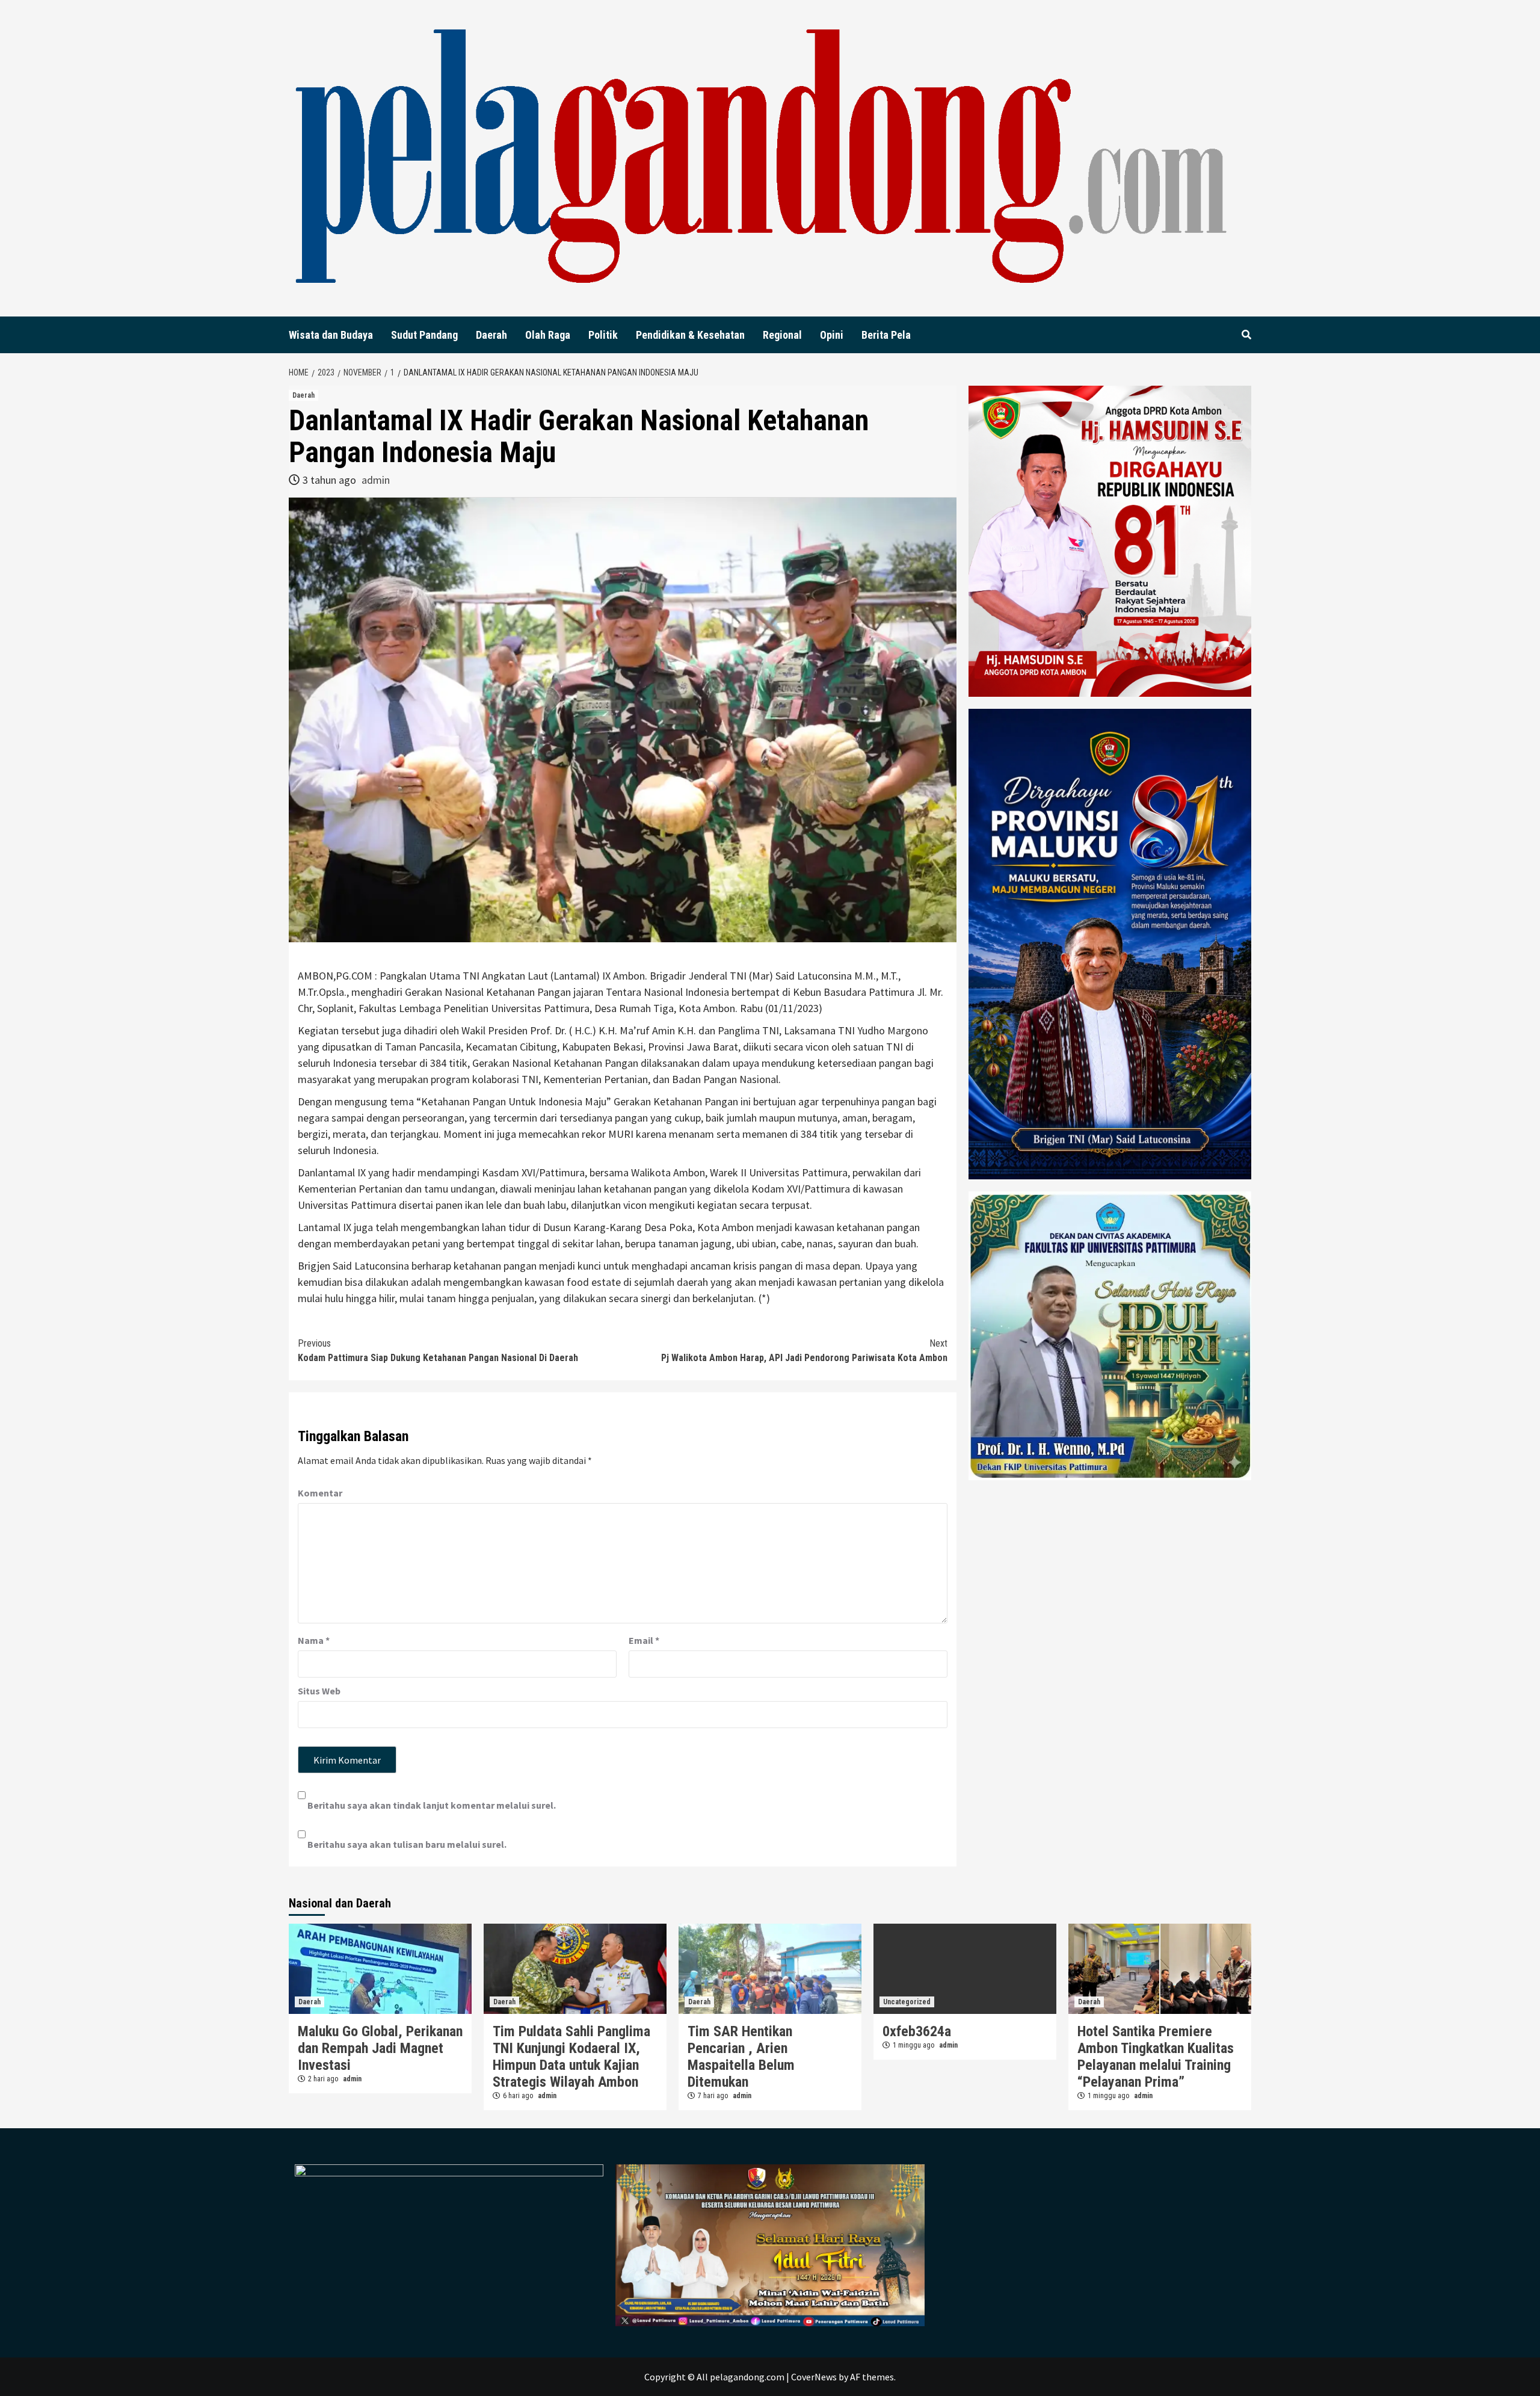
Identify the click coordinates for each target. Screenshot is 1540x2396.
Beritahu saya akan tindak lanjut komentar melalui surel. (432, 1805)
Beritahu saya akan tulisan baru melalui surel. (407, 1844)
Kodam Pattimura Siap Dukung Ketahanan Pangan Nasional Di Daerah (438, 1351)
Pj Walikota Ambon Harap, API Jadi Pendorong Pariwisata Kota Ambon (804, 1351)
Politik (603, 335)
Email (644, 1640)
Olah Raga (548, 335)
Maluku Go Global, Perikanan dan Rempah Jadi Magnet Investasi (380, 2048)
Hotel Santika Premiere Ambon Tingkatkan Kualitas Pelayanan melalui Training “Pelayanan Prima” (1156, 2057)
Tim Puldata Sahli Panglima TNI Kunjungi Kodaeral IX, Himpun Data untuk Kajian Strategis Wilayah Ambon (571, 2057)
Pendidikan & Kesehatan (690, 335)
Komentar (320, 1493)
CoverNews (814, 2377)
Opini (832, 335)
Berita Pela (886, 335)
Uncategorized (907, 2002)
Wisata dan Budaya (331, 335)
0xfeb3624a (917, 2031)
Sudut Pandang (424, 335)
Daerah (491, 335)
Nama (314, 1640)
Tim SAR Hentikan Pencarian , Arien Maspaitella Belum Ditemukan (741, 2057)
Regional (782, 335)
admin (376, 480)
